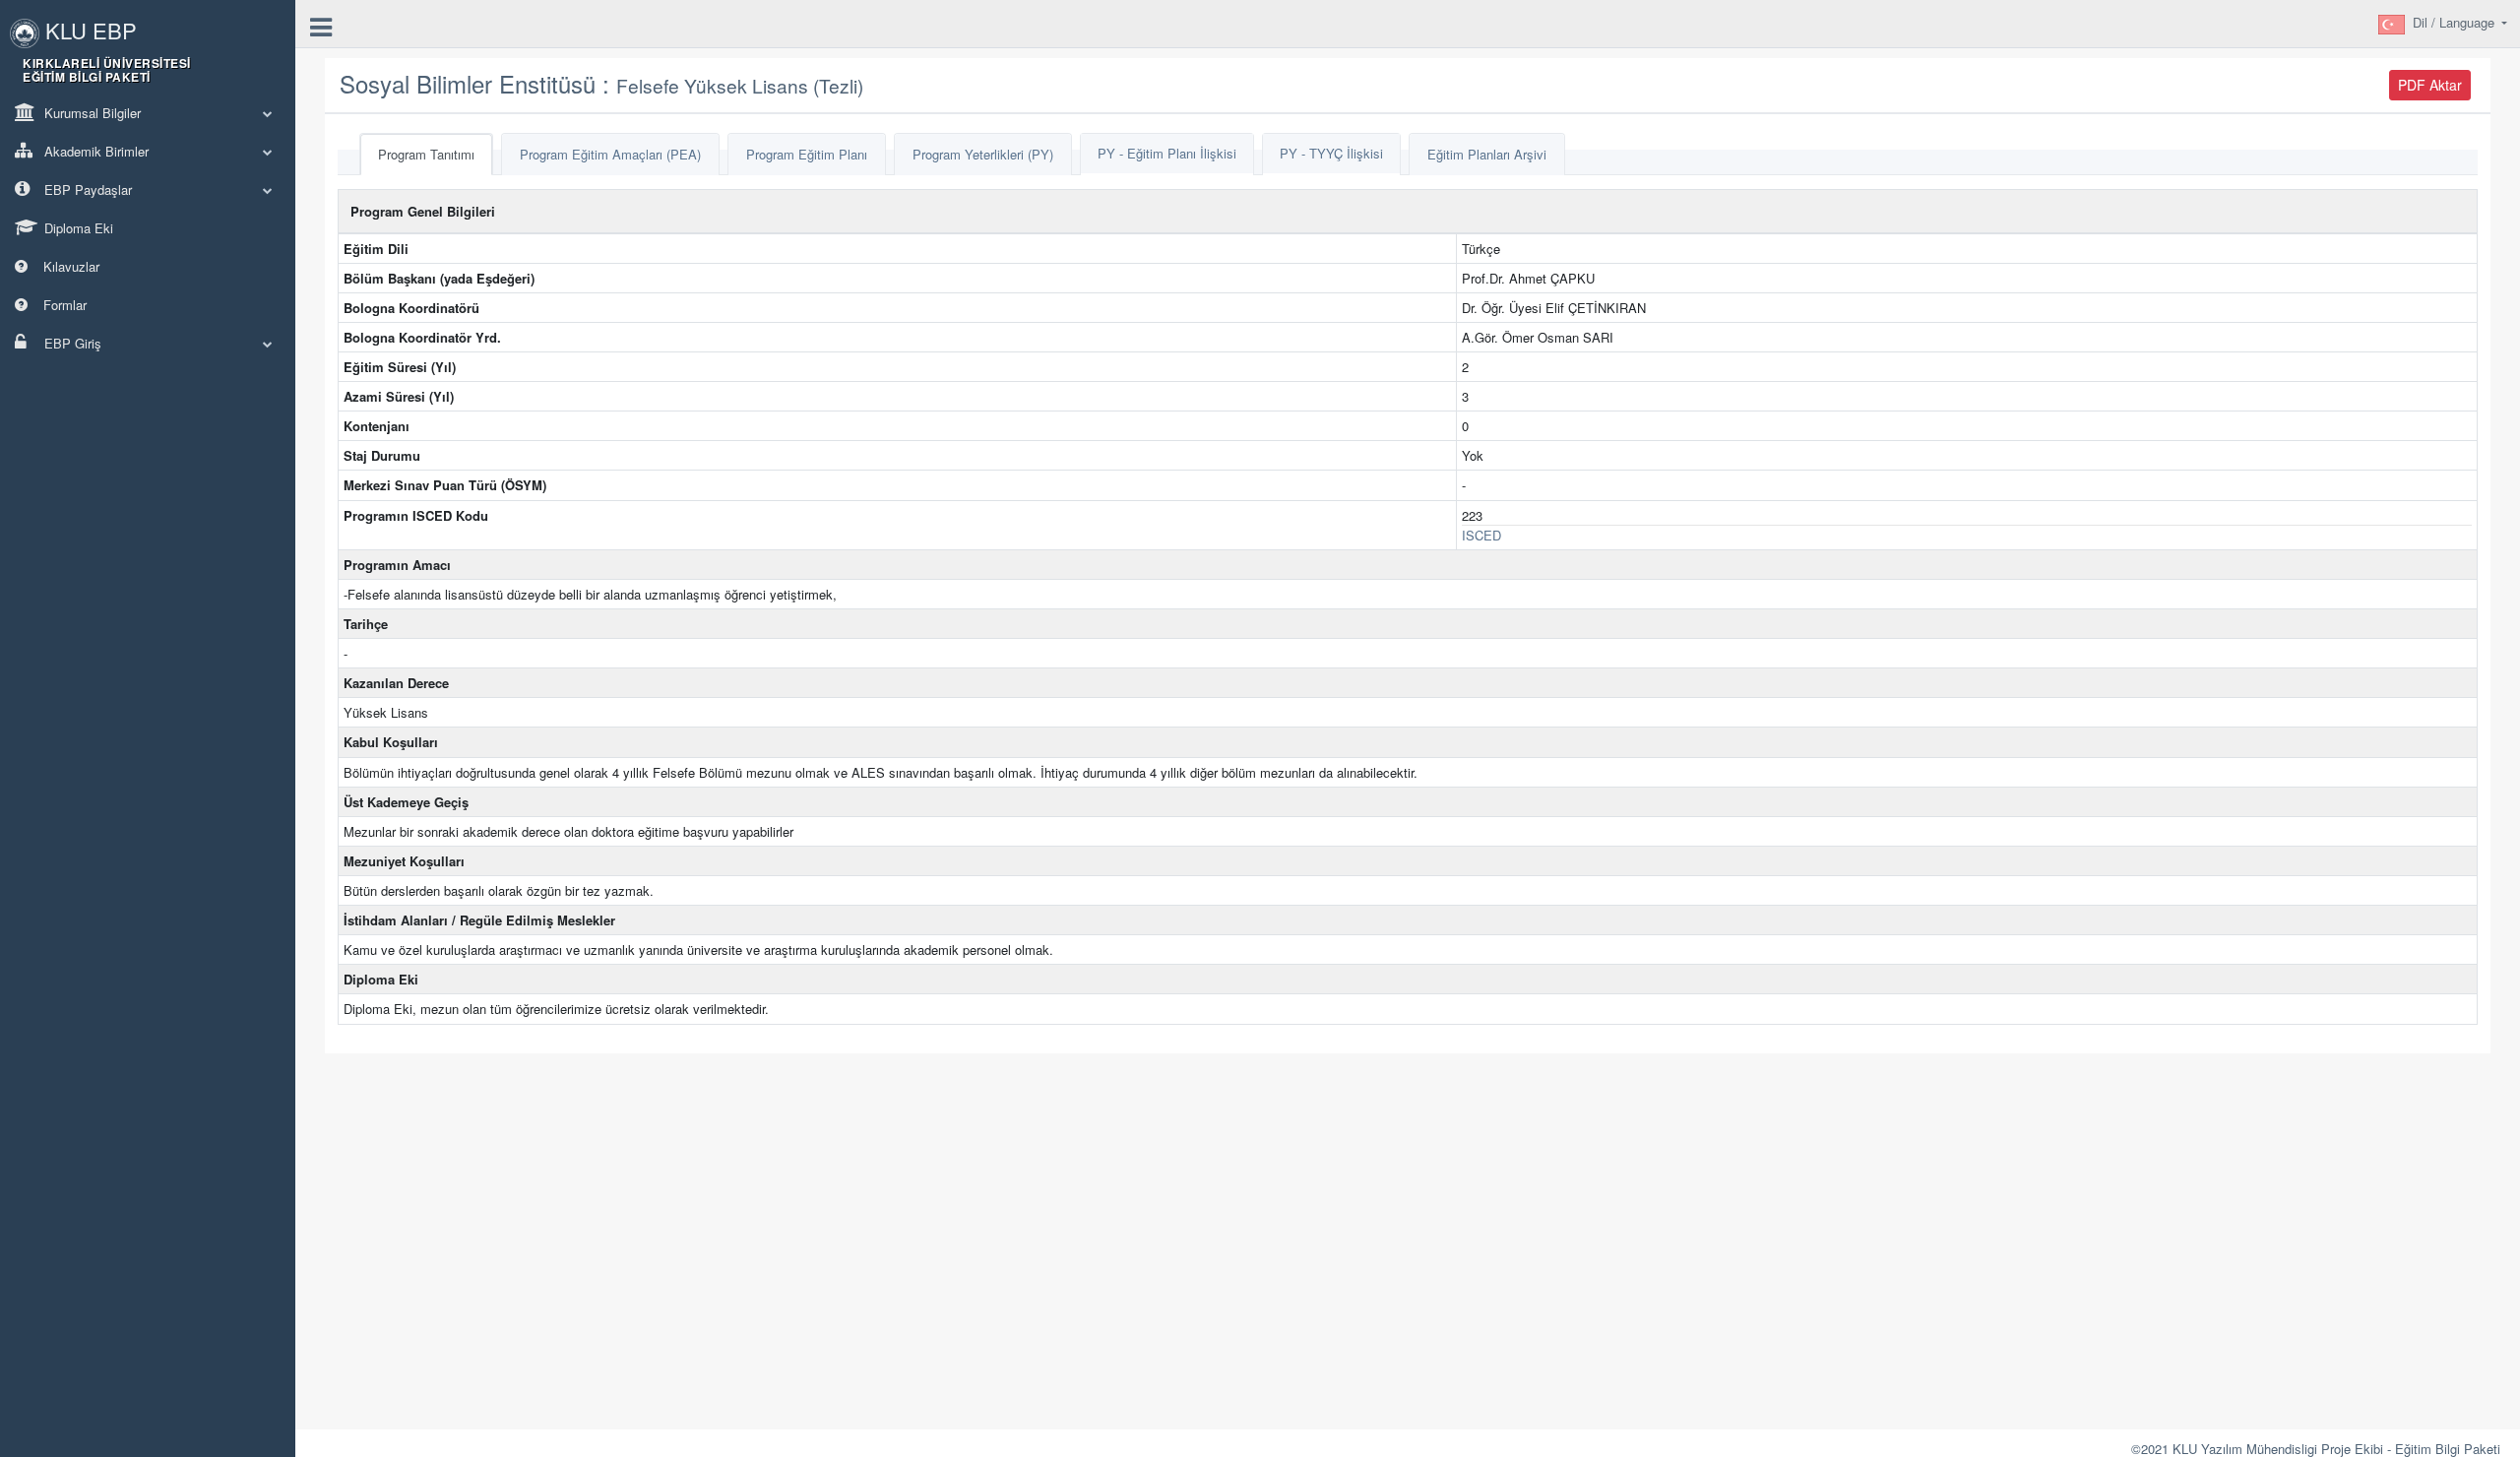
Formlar (63, 305)
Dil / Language (2456, 22)
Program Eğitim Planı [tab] (807, 154)
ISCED (1481, 535)
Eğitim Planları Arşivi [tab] (1487, 154)
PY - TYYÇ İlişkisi (1331, 153)
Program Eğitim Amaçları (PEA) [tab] (610, 154)
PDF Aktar (2430, 85)
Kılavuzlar (69, 266)
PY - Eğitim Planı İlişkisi (1167, 153)
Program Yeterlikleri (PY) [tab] (983, 154)
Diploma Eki (77, 228)
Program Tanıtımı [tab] (426, 154)
